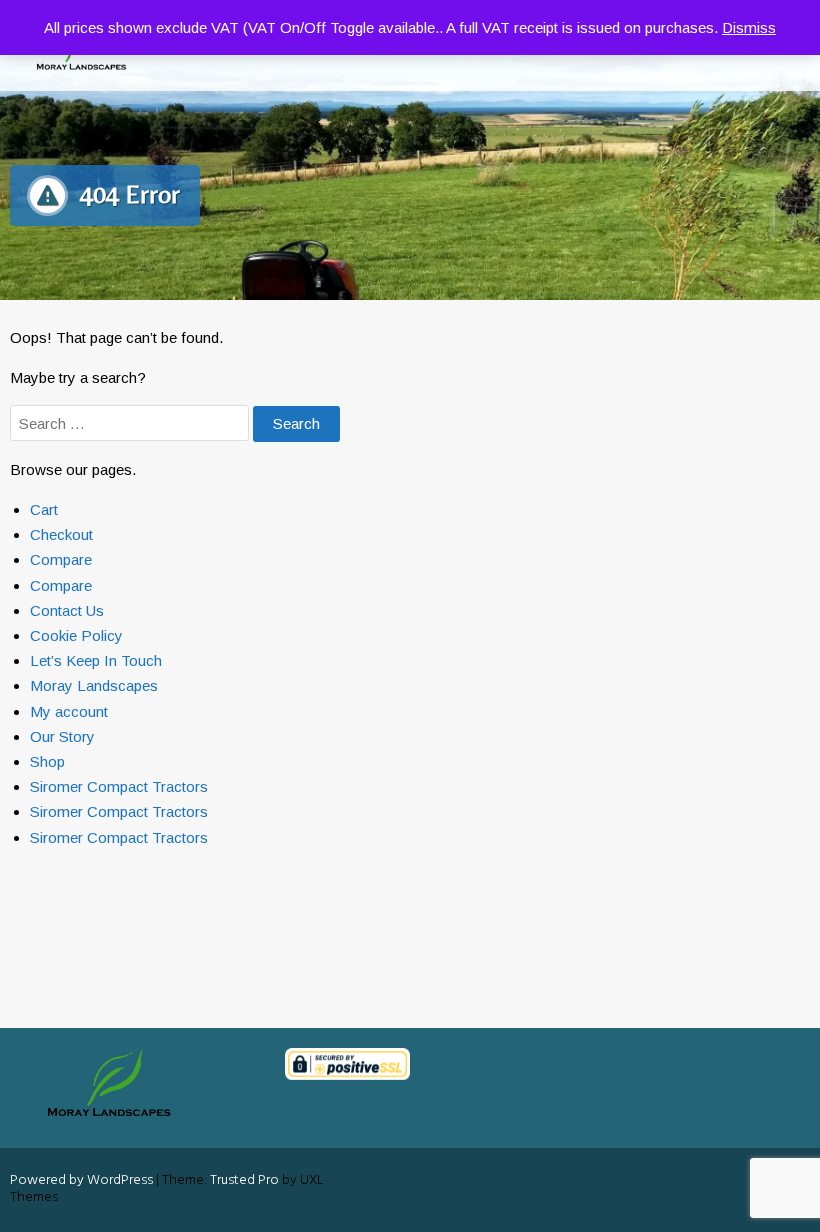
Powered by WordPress (81, 1180)
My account (69, 711)
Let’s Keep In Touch (96, 660)
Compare (61, 559)
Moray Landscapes (94, 685)
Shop (47, 761)
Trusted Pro (244, 1180)
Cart (44, 509)
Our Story (62, 736)
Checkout (61, 534)
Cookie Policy (76, 635)
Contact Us (67, 610)
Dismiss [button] (749, 27)
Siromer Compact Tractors (119, 786)
